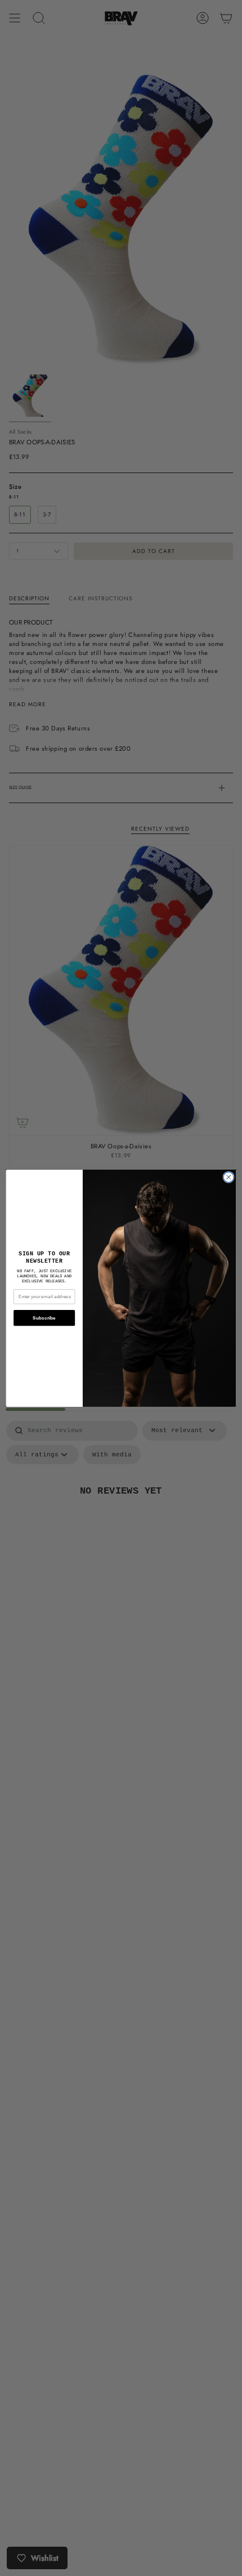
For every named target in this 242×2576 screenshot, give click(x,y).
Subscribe (44, 1318)
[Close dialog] (228, 1177)
